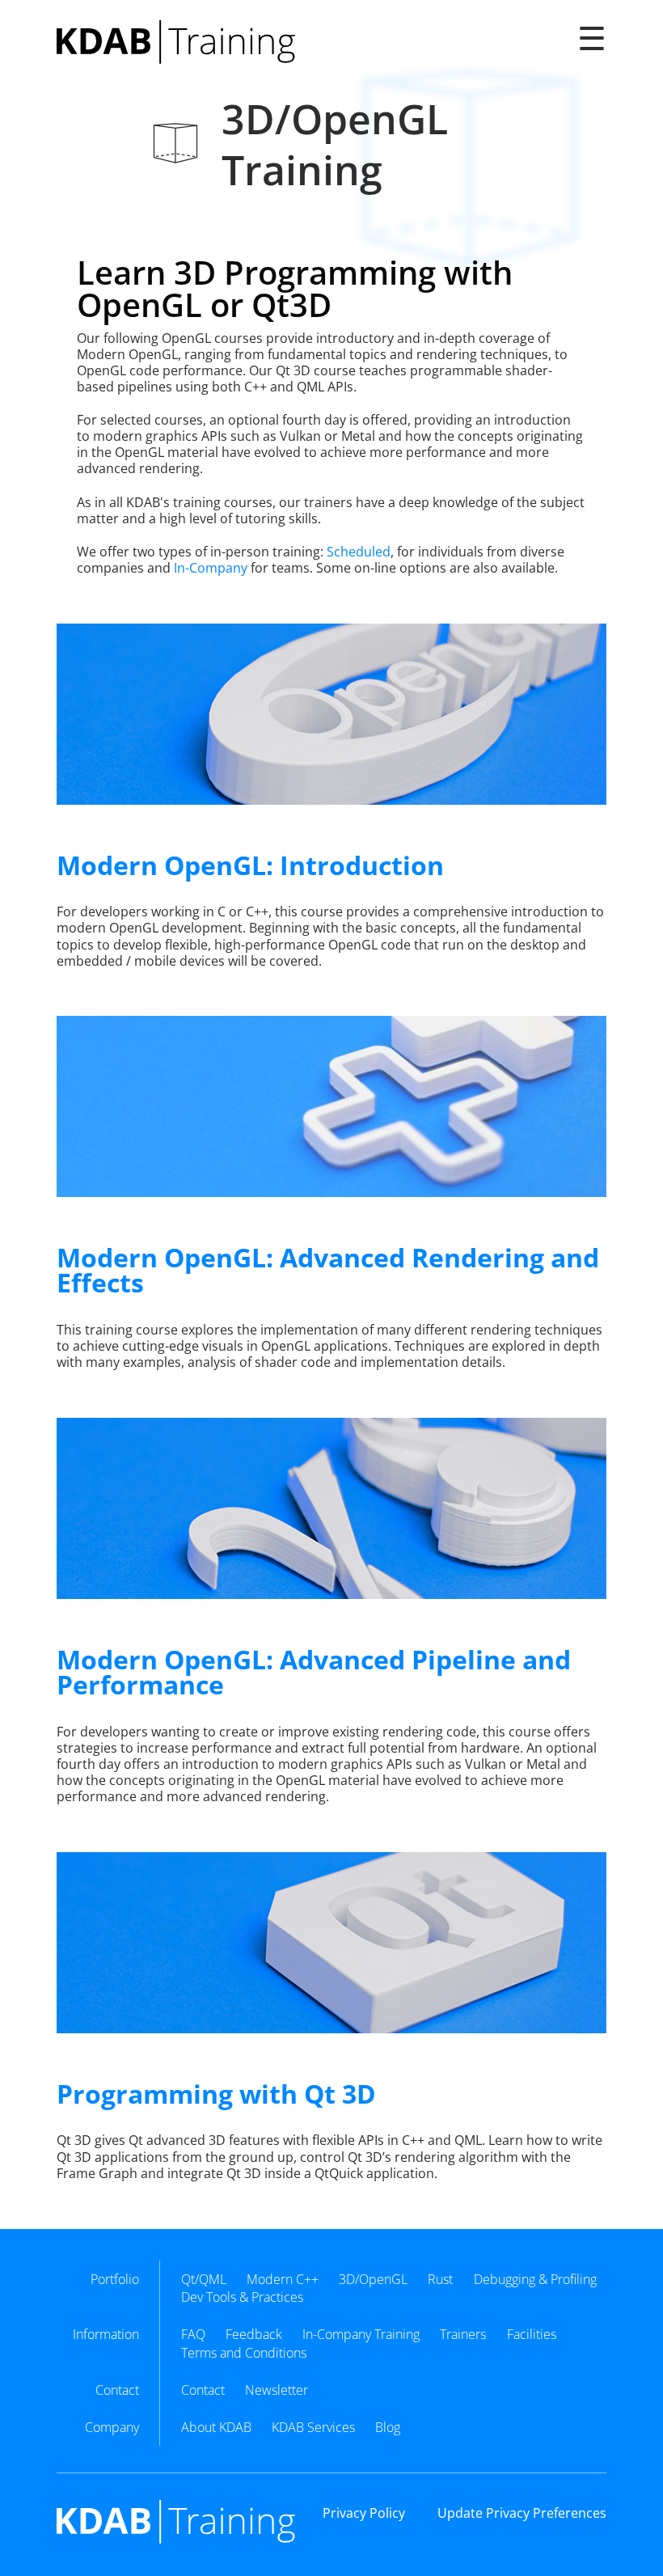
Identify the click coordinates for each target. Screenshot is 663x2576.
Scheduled (359, 552)
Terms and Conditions (244, 2353)
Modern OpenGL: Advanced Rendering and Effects (328, 1270)
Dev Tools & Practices (242, 2297)
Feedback (254, 2334)
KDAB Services (313, 2427)
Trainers (463, 2334)
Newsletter (277, 2390)
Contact (203, 2390)
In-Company (211, 568)
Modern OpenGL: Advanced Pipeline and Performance (314, 1672)
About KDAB (216, 2427)
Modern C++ (283, 2279)
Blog (388, 2427)
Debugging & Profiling (535, 2279)
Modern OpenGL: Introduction (250, 865)
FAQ (193, 2334)
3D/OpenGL (373, 2279)
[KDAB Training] (176, 42)
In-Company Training (361, 2334)
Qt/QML (204, 2279)
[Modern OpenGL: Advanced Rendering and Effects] (331, 1106)
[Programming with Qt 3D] (331, 1943)
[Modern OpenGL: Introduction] (331, 714)
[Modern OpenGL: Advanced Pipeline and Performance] (331, 1508)
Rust (440, 2279)
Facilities (532, 2334)
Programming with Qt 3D (216, 2094)
